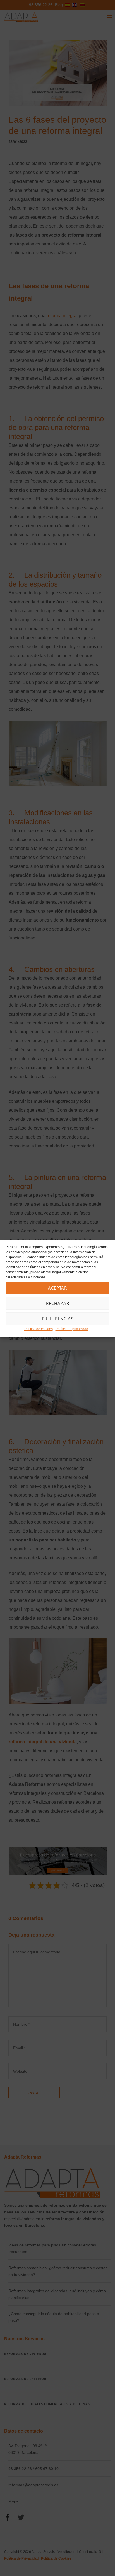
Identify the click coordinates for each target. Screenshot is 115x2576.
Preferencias (58, 1319)
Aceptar (57, 1288)
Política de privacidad (72, 1329)
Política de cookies (39, 1329)
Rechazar (58, 1303)
